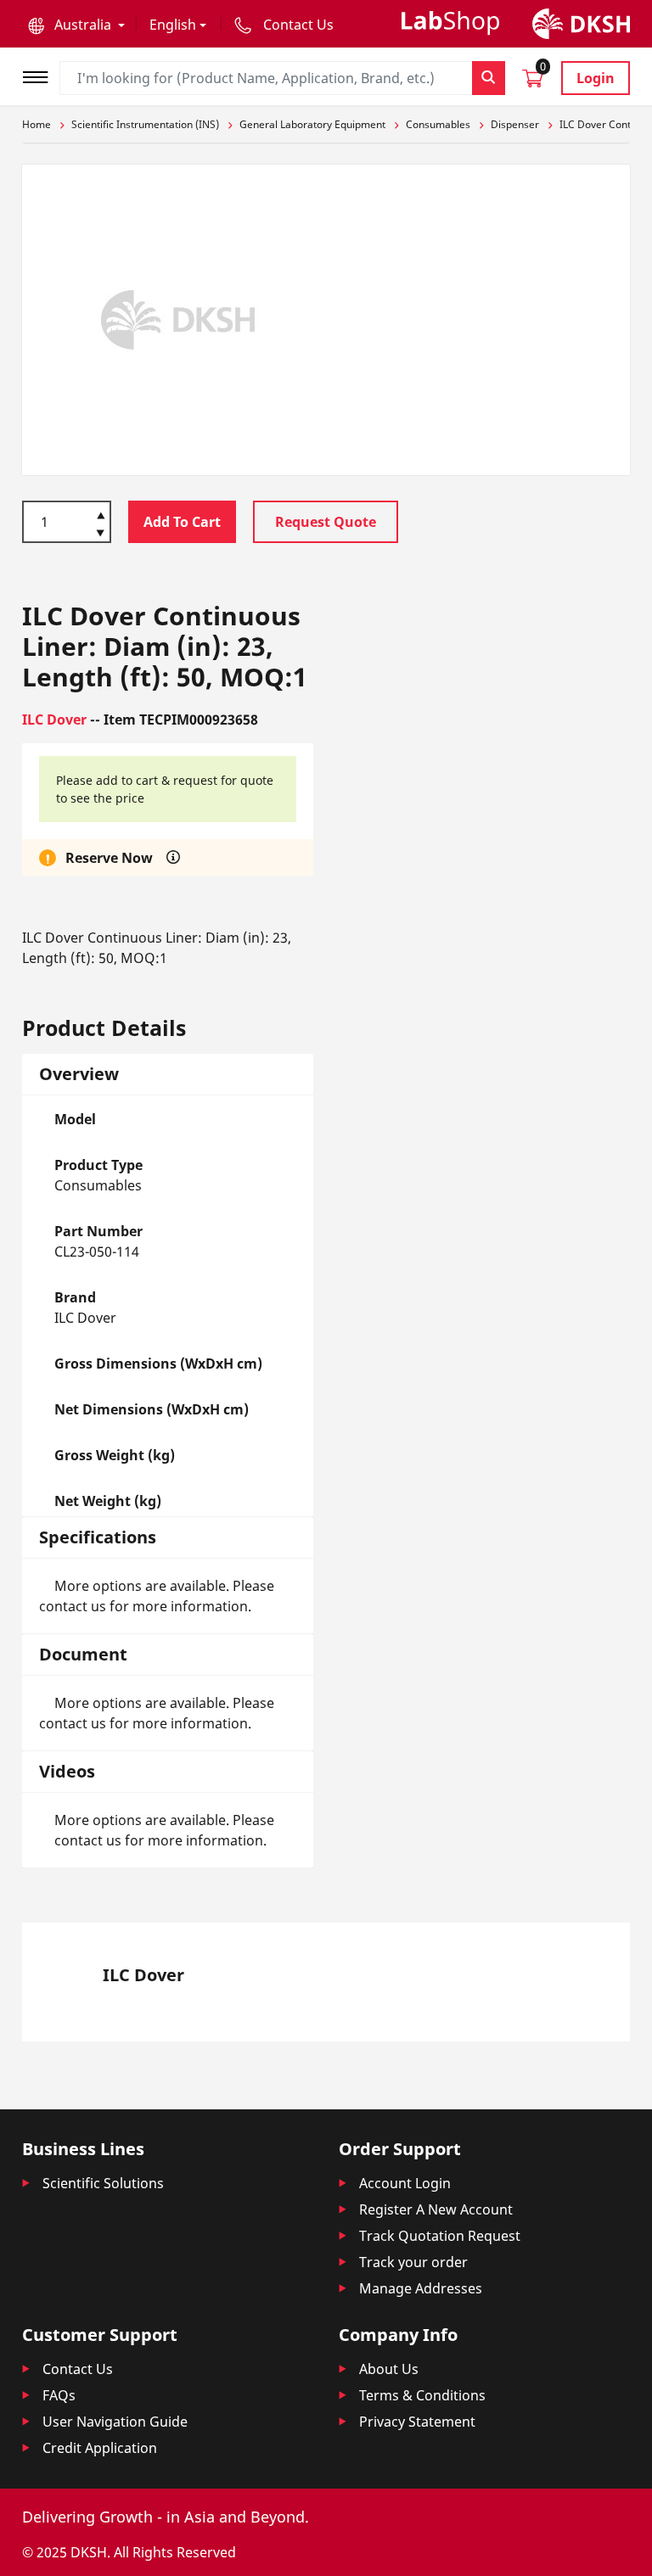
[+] (101, 514)
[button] (76, 25)
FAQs (59, 2395)
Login (596, 78)
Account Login (405, 2183)
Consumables (438, 124)
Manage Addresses (421, 2288)
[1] (101, 535)
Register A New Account (436, 2209)
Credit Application (100, 2448)
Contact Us (78, 2369)
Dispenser (515, 124)
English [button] (173, 25)
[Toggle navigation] (41, 75)
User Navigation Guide (115, 2422)
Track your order (413, 2262)
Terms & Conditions (422, 2395)
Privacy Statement (417, 2422)
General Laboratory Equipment (312, 124)
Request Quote (326, 522)
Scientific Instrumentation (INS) (145, 124)
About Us (389, 2369)
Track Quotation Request (440, 2236)
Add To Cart (182, 522)
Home (37, 124)
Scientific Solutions (103, 2183)
